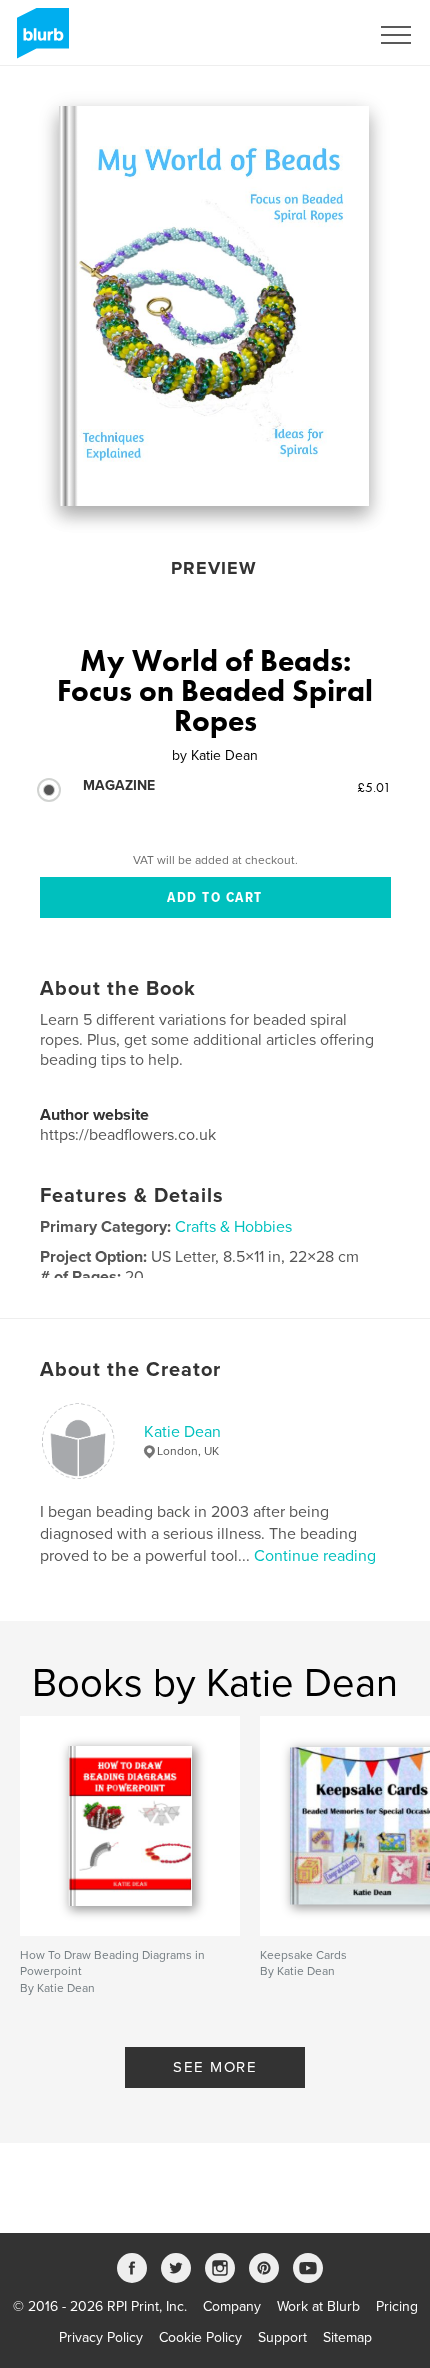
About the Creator (130, 1370)
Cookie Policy (200, 2337)
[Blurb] (39, 41)
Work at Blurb (318, 2306)
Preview (214, 568)
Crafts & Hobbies (233, 1227)
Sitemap (347, 2337)
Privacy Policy (101, 2337)
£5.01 (374, 787)
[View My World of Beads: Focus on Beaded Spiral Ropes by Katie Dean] (213, 306)
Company (232, 2306)
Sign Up (318, 35)
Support (282, 2337)
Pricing (397, 2306)
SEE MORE (215, 2067)
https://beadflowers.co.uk (128, 1135)
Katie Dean (182, 1432)
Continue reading (315, 1556)
